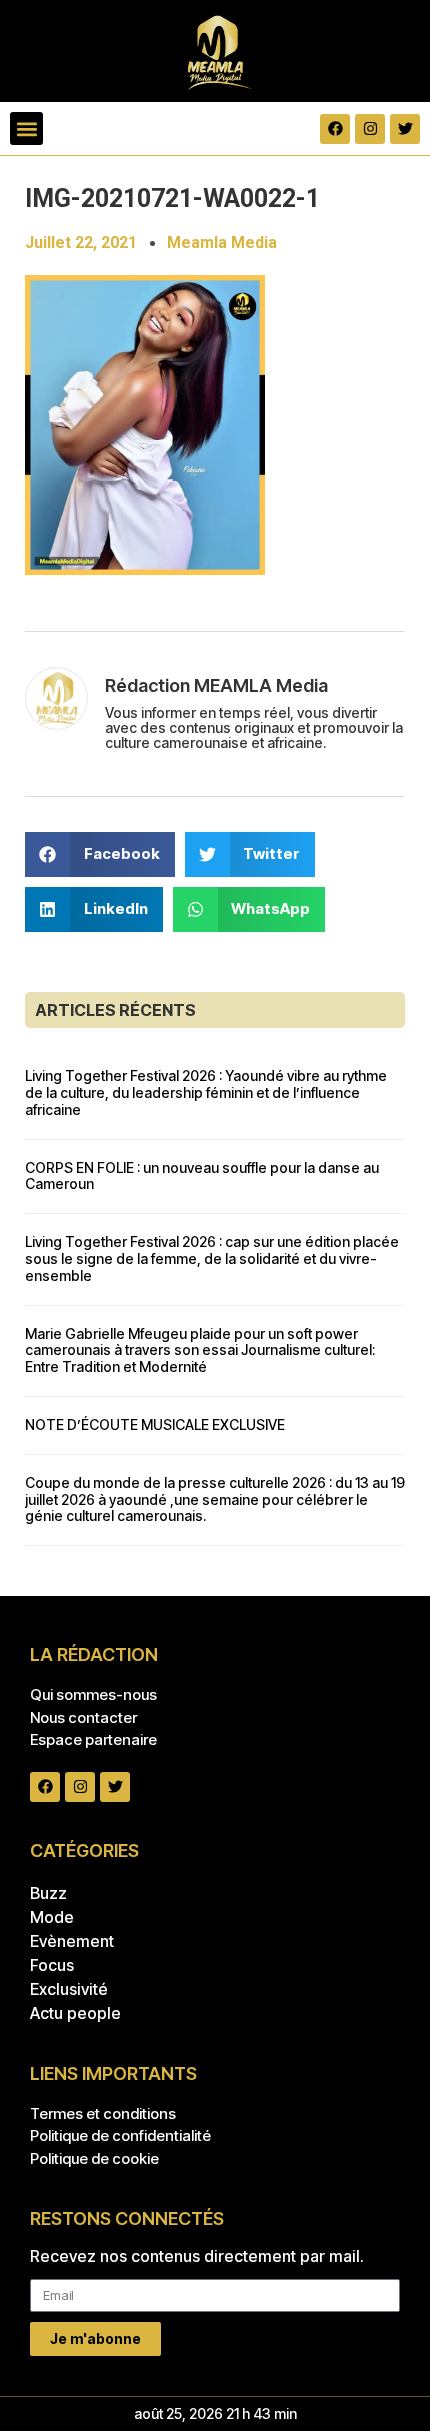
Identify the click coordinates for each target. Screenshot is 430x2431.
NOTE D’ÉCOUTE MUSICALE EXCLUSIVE (155, 1424)
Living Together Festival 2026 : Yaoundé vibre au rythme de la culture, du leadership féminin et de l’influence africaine (206, 1092)
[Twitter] (405, 129)
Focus (52, 1965)
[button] (26, 128)
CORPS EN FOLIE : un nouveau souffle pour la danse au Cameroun (202, 1176)
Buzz (48, 1893)
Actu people (75, 2013)
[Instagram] (370, 129)
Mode (52, 1917)
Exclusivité (69, 1989)
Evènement (72, 1941)
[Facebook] (335, 129)
